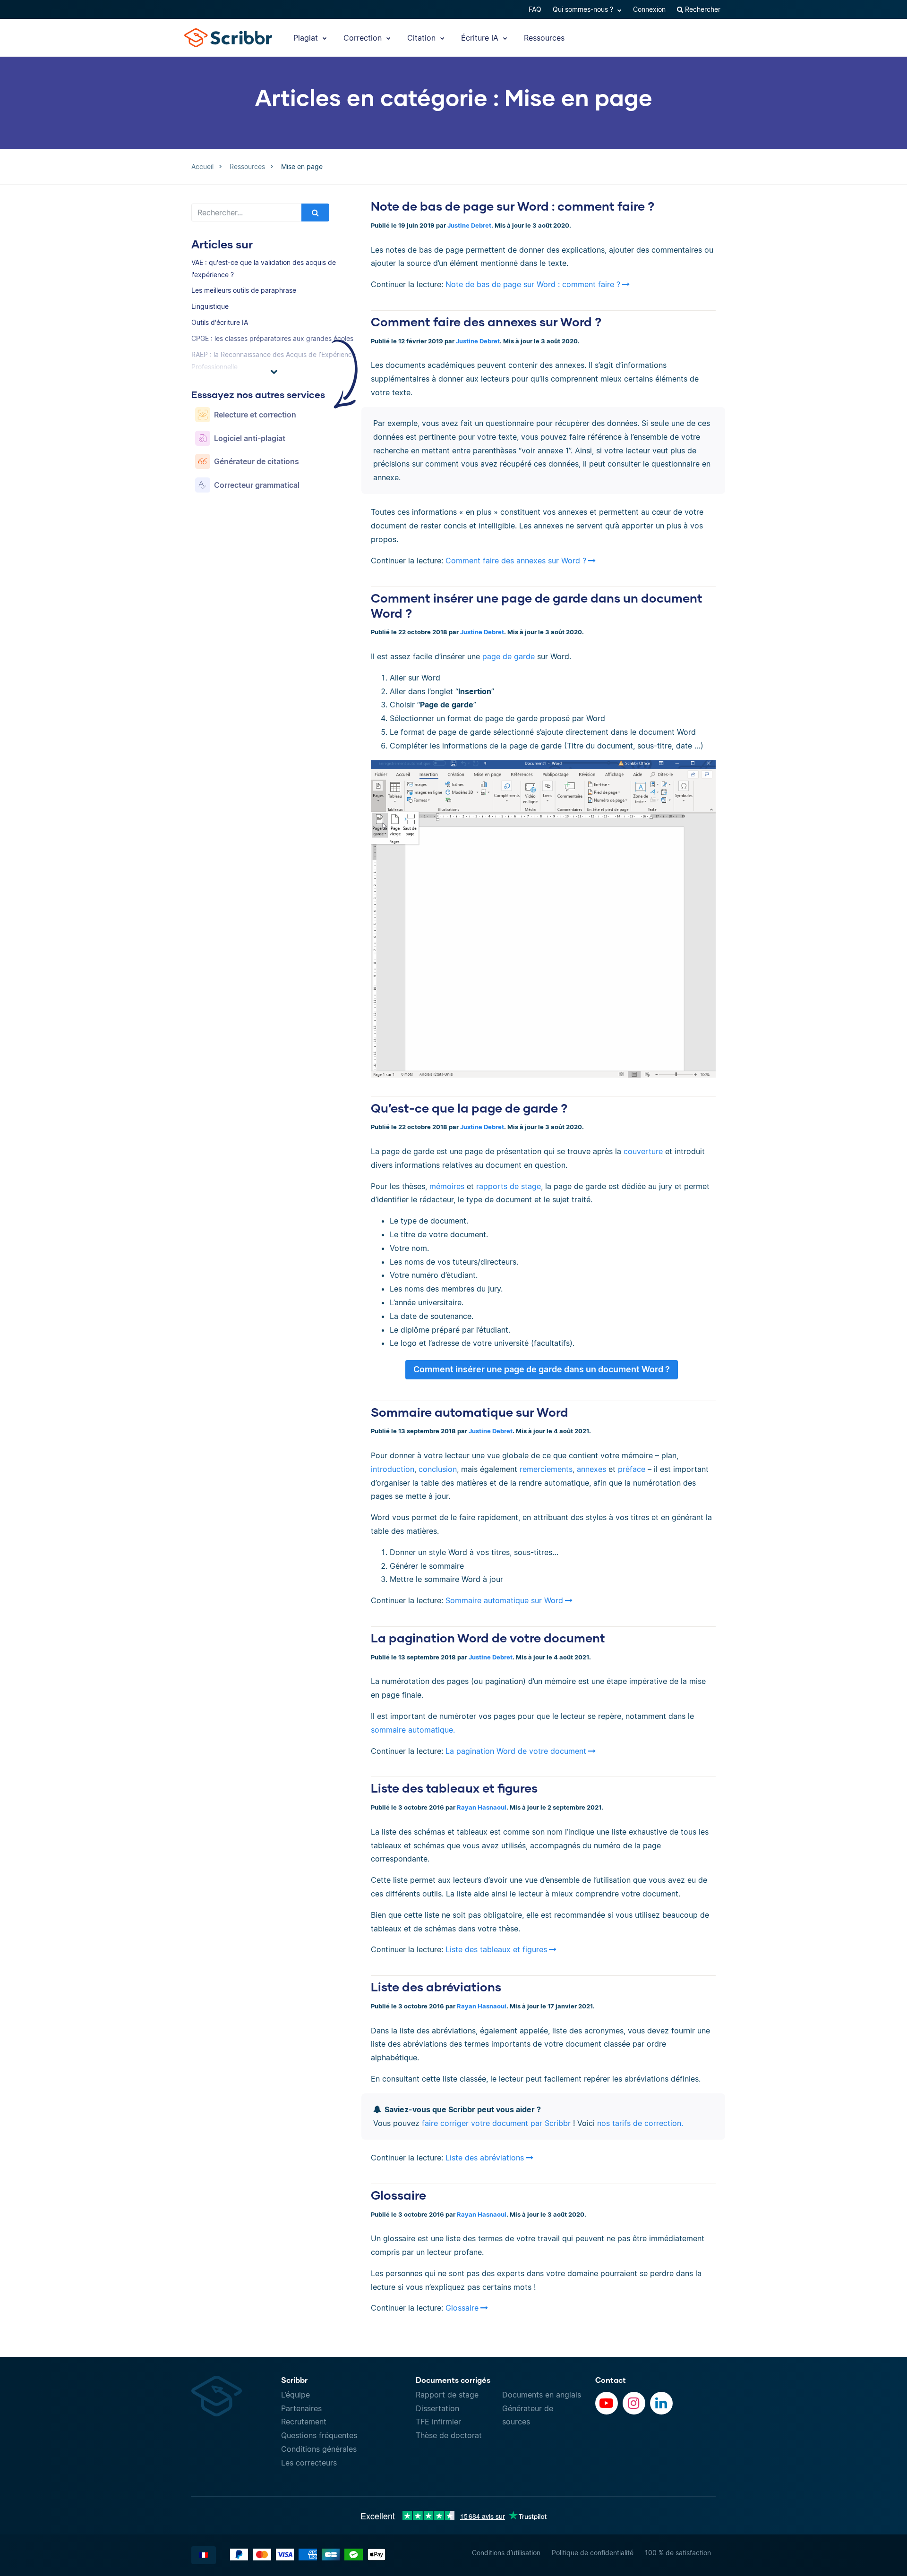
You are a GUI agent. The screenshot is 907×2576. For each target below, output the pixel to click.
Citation (423, 38)
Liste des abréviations (436, 1987)
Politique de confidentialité (593, 2553)
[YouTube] (607, 2403)
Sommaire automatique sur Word (470, 1412)
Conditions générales (319, 2449)
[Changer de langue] (204, 2555)
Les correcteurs (309, 2463)
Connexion (649, 9)
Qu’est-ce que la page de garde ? (469, 1108)
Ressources (544, 38)
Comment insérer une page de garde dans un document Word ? (542, 1369)
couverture (643, 1151)
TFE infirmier (438, 2422)
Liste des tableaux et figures (454, 1788)
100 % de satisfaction (678, 2553)
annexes (591, 1469)
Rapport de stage (447, 2395)
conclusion (438, 1469)
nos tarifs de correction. (640, 2123)
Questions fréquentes (319, 2435)
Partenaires (301, 2408)
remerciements (546, 1469)
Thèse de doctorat (449, 2435)
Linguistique (210, 306)
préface (632, 1469)
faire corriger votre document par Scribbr (496, 2123)
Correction (364, 38)
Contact (611, 2380)
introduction (393, 1469)
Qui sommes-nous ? (584, 9)
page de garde (509, 656)
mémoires (447, 1186)
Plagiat (307, 38)
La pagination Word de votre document (488, 1638)
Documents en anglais (542, 2395)
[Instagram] (634, 2403)
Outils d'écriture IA (220, 322)
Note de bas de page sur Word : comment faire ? (513, 206)
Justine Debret (469, 225)
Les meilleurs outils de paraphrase (244, 290)
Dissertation (437, 2408)
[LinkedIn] (661, 2403)
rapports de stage (509, 1186)
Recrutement (304, 2422)
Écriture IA (481, 38)
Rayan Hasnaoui (482, 1807)
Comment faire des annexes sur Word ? (486, 322)
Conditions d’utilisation (506, 2553)
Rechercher (702, 9)
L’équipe (295, 2395)
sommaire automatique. (413, 1730)
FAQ (535, 9)
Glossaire (398, 2195)
